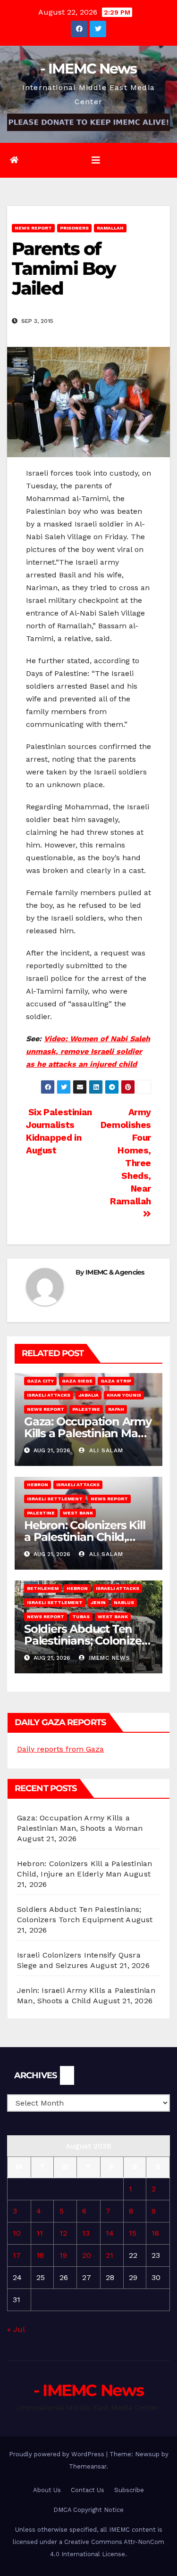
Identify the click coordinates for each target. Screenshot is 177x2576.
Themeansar (88, 2466)
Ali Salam (105, 1450)
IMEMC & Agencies (115, 1272)
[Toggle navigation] (96, 160)
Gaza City (40, 1381)
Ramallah (110, 228)
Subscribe (129, 2490)
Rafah (116, 1409)
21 (110, 2255)
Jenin (98, 1602)
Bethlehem (43, 1588)
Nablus (124, 1602)
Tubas (81, 1617)
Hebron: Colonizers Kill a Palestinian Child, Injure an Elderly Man (84, 1537)
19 (63, 2255)
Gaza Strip (116, 1381)
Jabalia (88, 1395)
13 (86, 2233)
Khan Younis (124, 1395)
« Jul (16, 2329)
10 (17, 2233)
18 (40, 2255)
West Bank (78, 1513)
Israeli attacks (49, 1395)
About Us (47, 2490)
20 (87, 2255)
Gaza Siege (77, 1381)
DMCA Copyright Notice (88, 2510)
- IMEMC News (88, 69)
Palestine (86, 1409)
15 (133, 2233)
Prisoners (74, 228)
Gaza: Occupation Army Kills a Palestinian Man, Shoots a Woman (88, 1433)
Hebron (38, 1485)
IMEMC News (109, 1658)
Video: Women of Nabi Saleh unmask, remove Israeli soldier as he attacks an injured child (88, 1051)
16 (155, 2233)
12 (63, 2233)
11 (40, 2233)
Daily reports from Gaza (60, 1749)
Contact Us (88, 2490)
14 (110, 2233)
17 (17, 2255)
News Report (33, 228)
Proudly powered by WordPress (58, 2454)
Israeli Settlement (55, 1499)
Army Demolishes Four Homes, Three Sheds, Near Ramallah (126, 1157)
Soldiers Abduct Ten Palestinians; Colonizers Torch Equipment (88, 1641)
